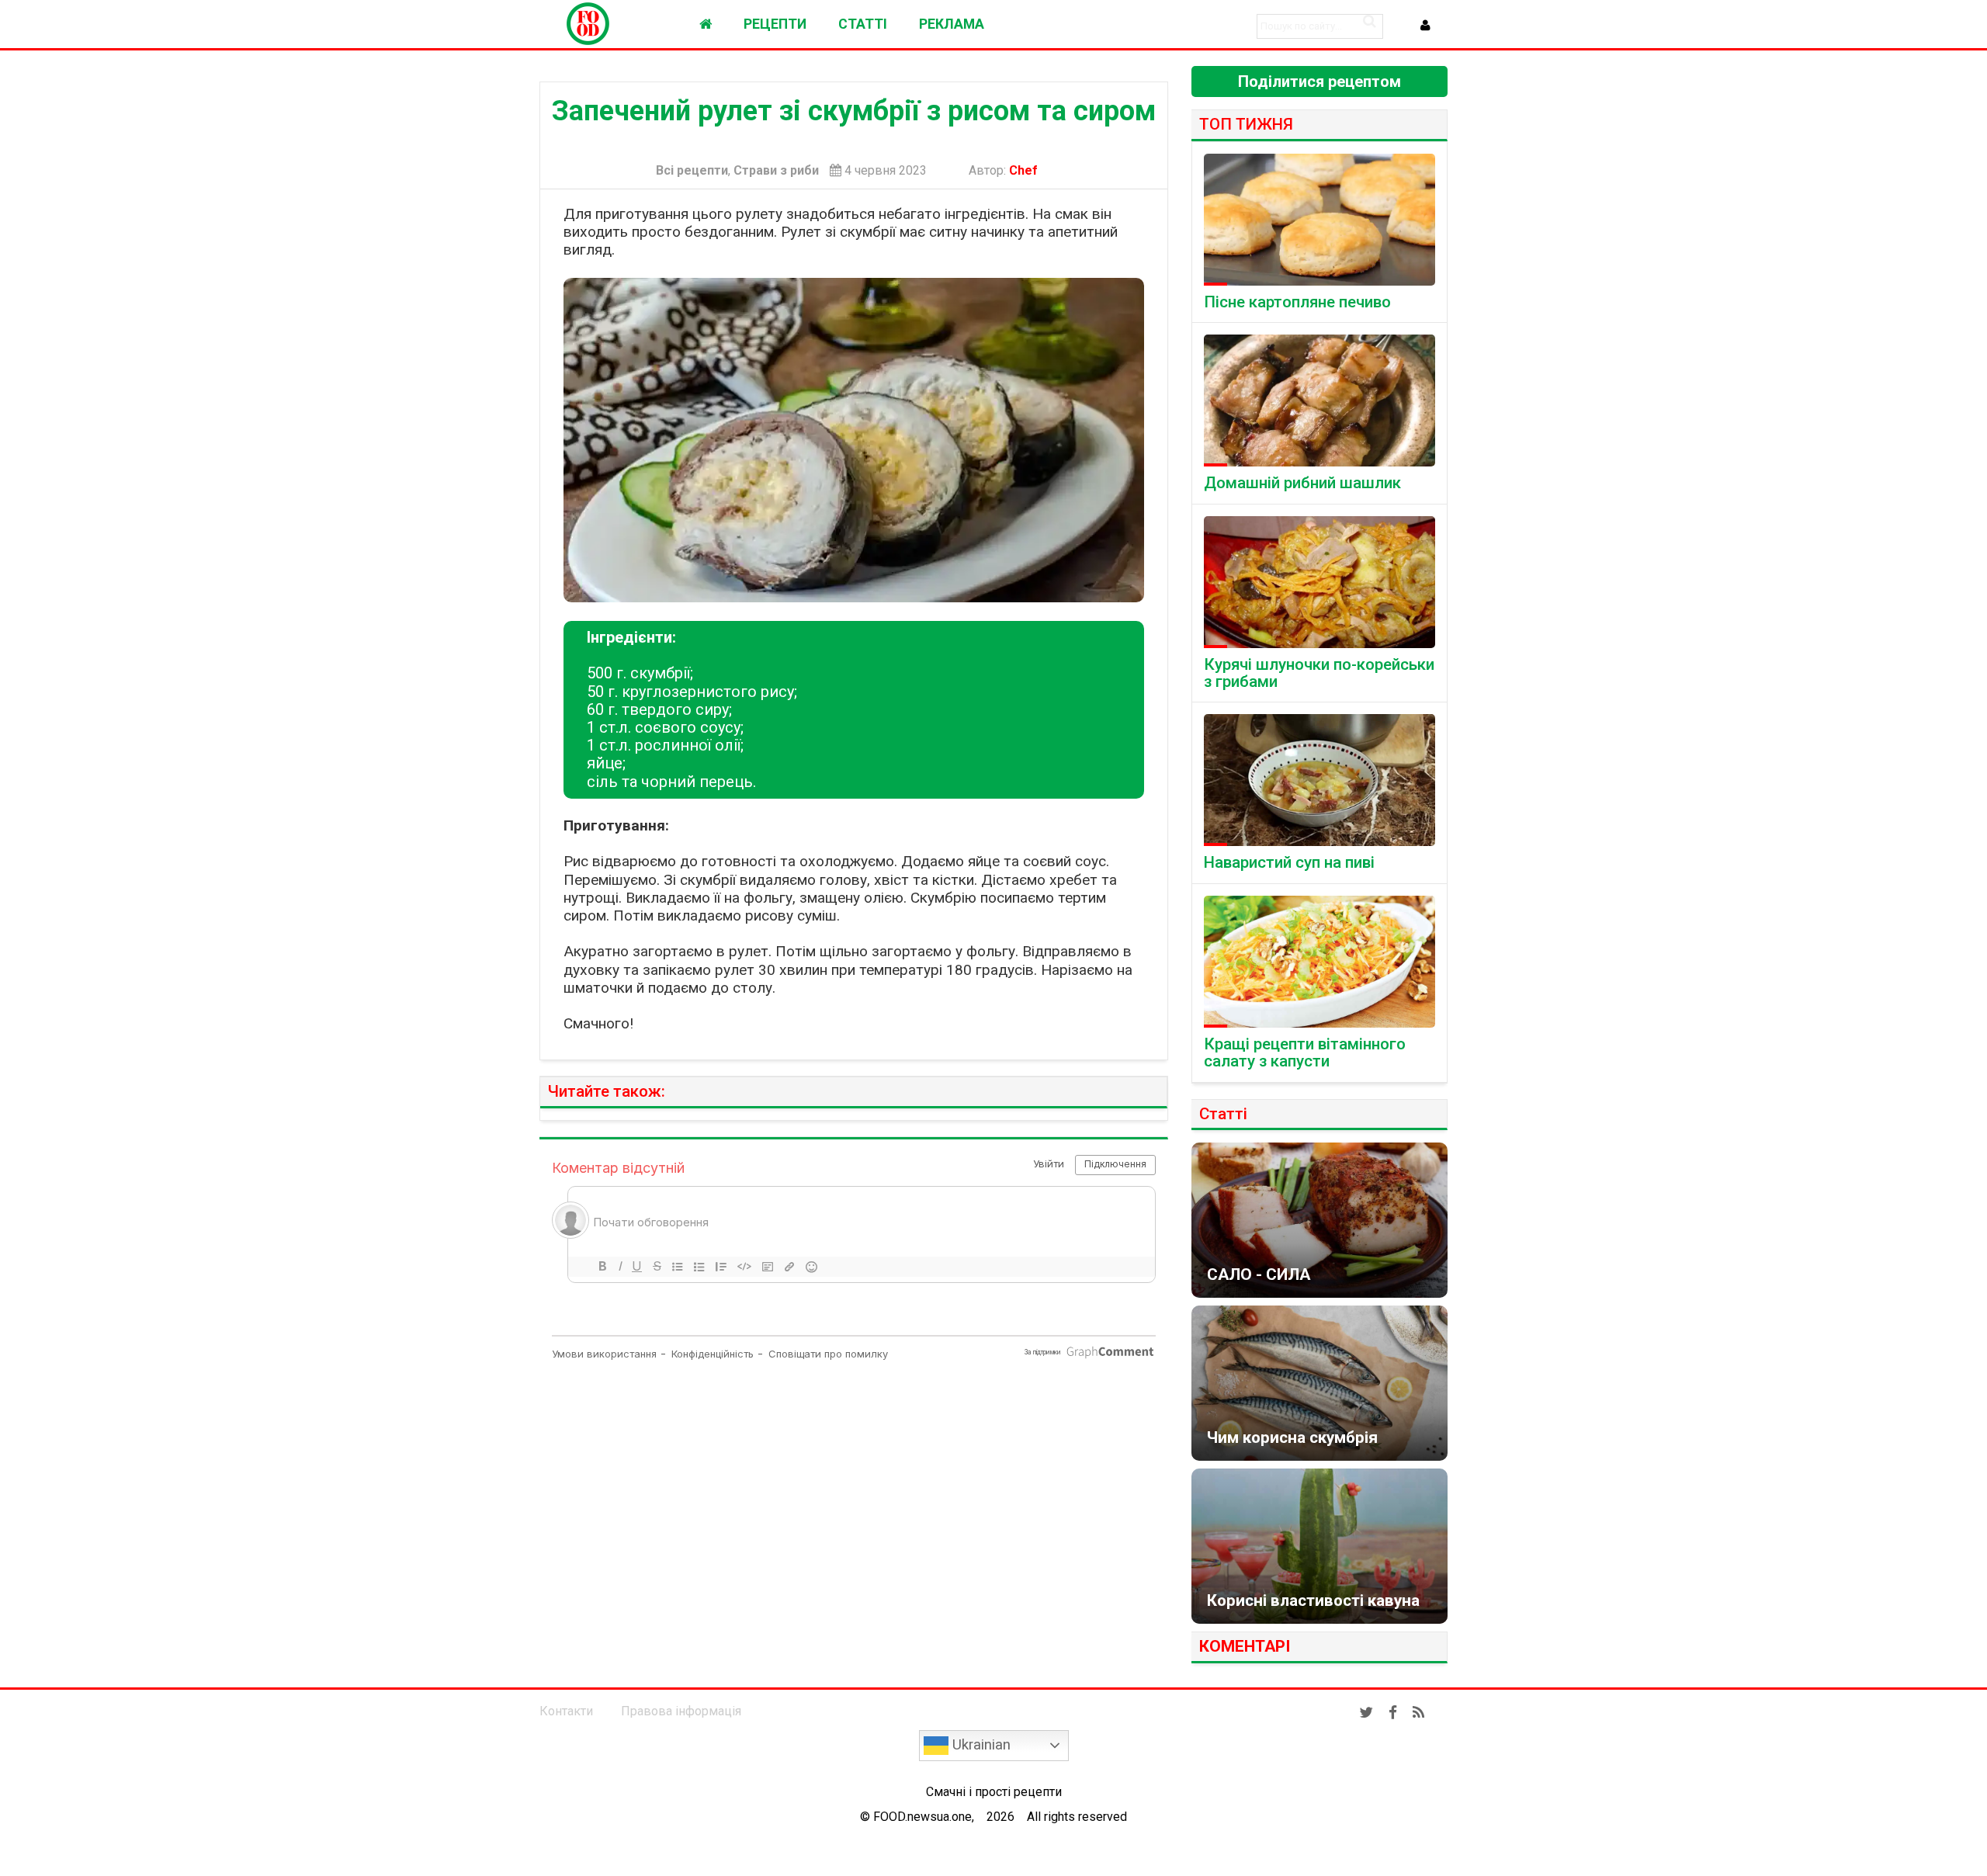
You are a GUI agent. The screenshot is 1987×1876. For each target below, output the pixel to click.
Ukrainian (980, 1745)
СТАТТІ (863, 24)
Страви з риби (776, 171)
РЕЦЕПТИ (775, 24)
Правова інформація (681, 1711)
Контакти (566, 1711)
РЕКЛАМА (952, 24)
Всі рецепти (692, 171)
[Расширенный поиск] (1369, 21)
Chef (1026, 170)
